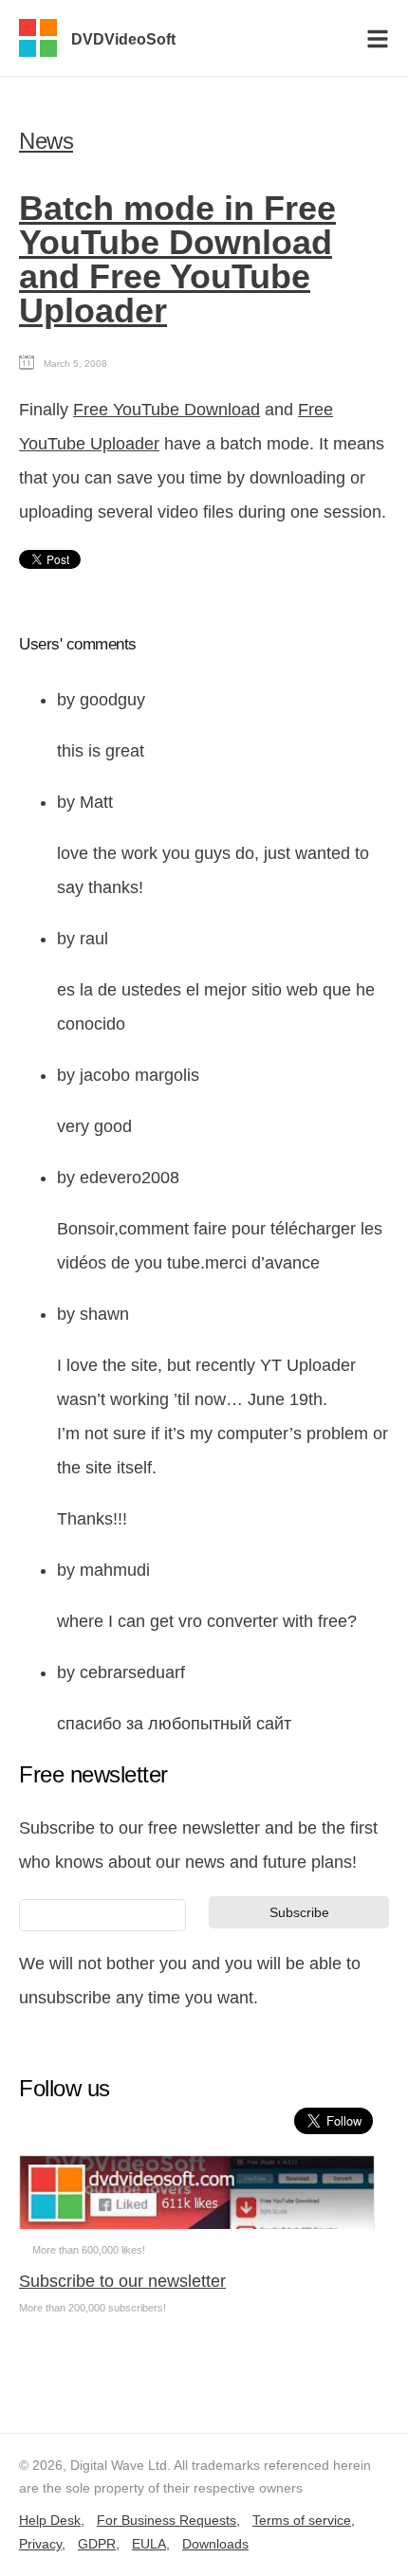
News (46, 141)
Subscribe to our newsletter (122, 2281)
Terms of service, (304, 2520)
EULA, (151, 2544)
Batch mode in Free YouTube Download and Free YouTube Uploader (177, 259)
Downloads (215, 2544)
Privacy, (42, 2544)
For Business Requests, (168, 2520)
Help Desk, (52, 2520)
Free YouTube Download (167, 410)
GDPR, (99, 2544)
